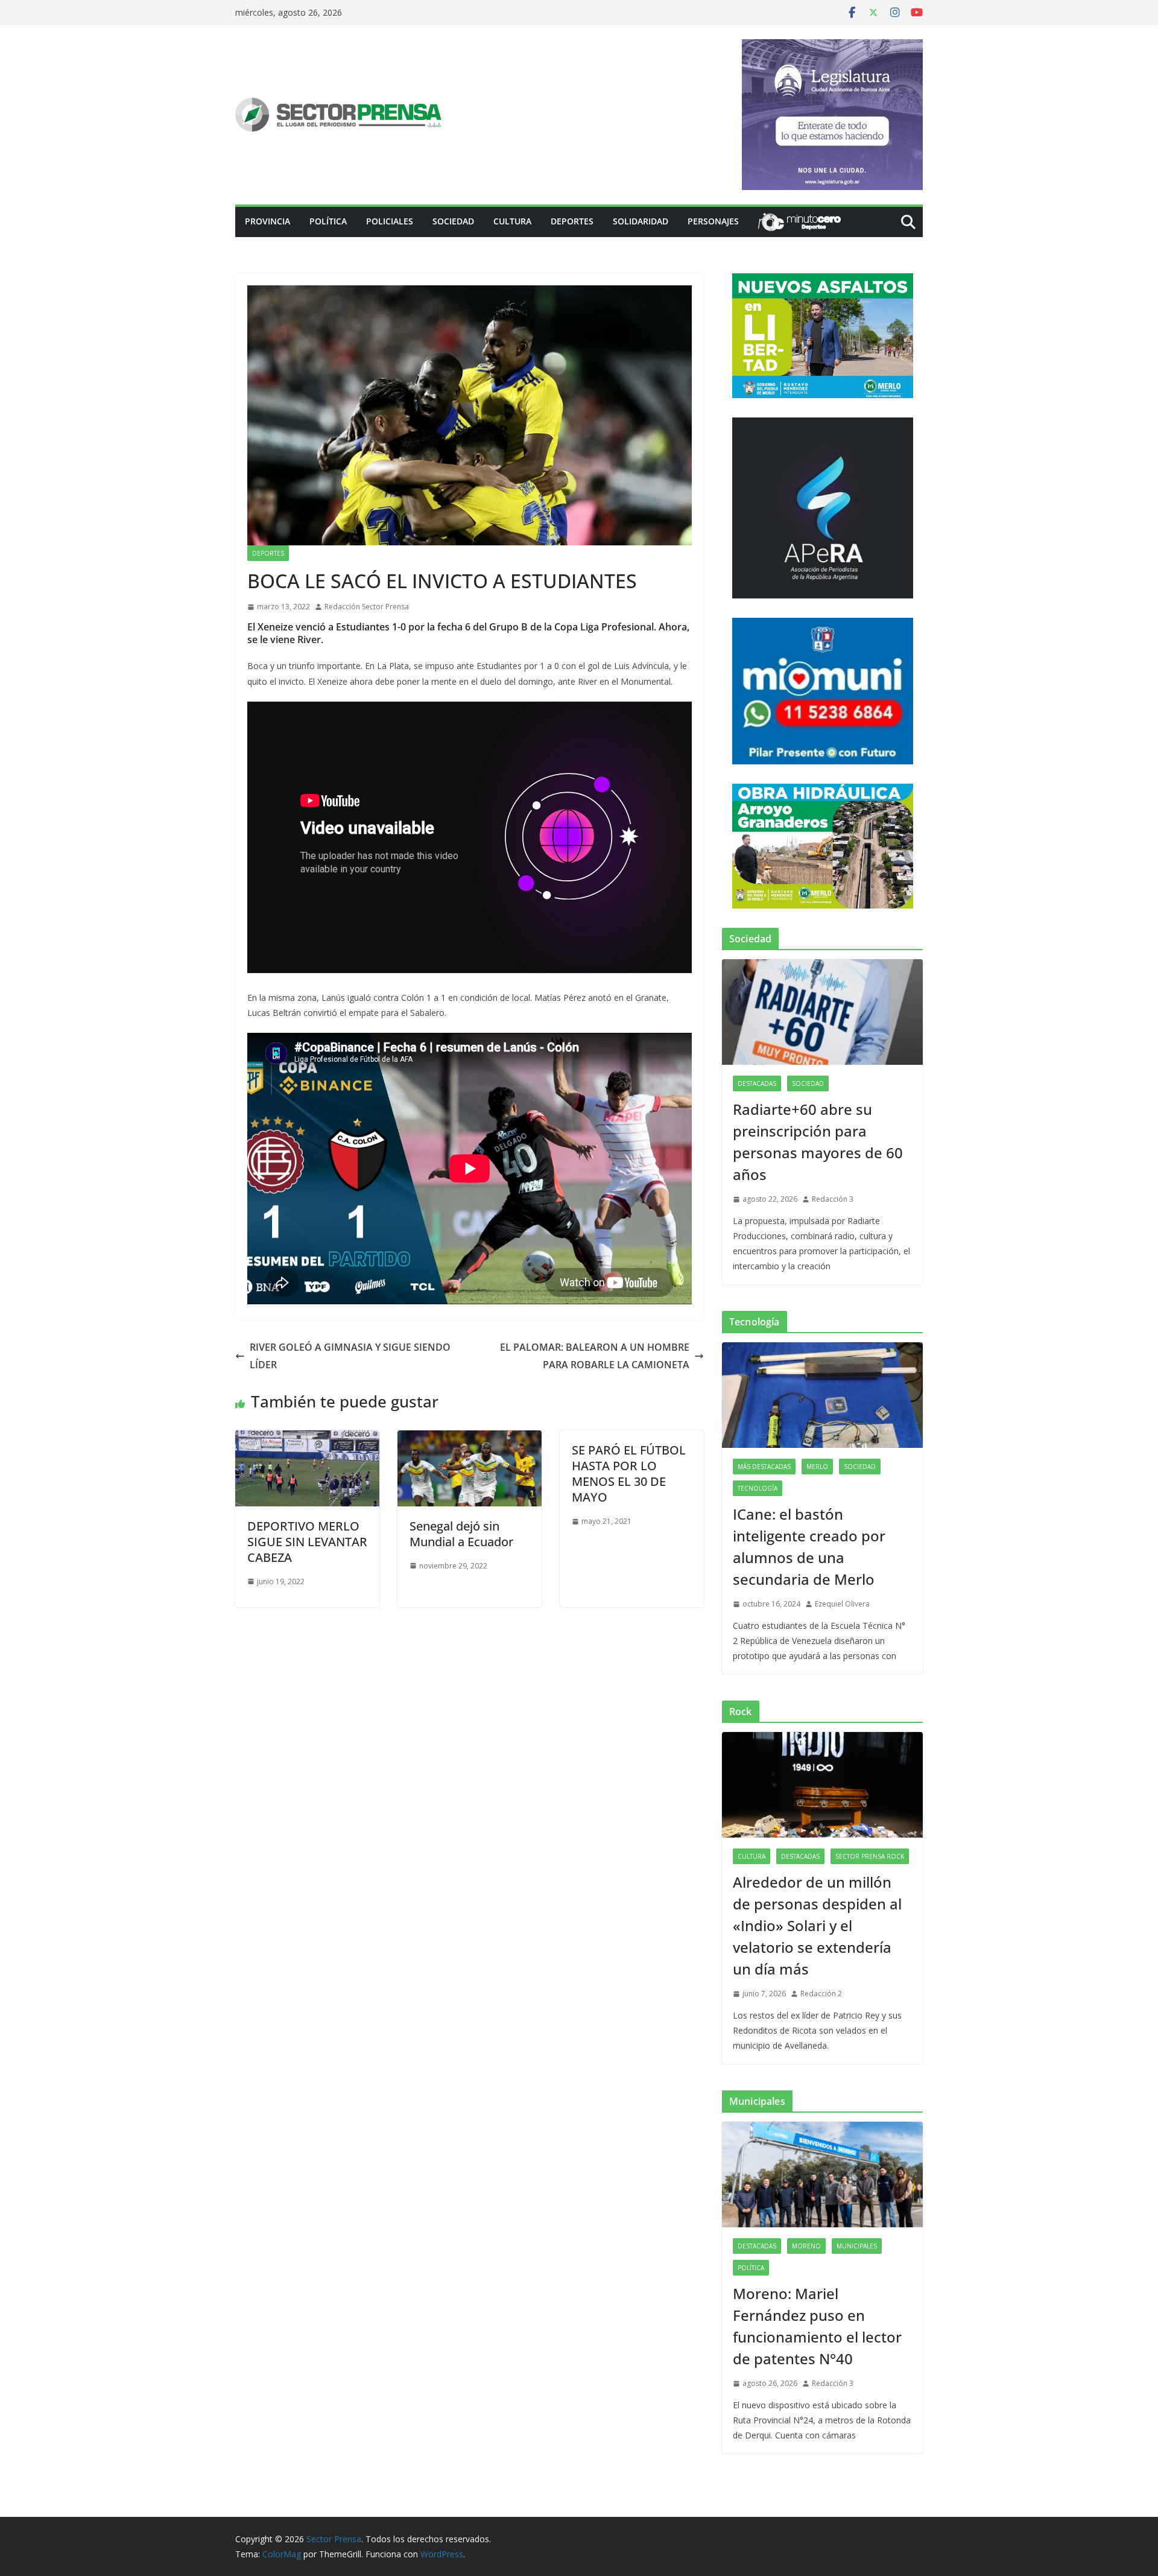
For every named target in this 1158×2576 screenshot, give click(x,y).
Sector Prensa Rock (870, 1856)
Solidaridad (641, 221)
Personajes (713, 221)
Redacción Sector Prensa (367, 607)
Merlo (817, 1467)
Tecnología (758, 1488)
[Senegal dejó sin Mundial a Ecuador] (470, 1439)
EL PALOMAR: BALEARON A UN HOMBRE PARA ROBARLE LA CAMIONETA (595, 1356)
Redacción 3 (833, 1199)
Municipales (857, 2246)
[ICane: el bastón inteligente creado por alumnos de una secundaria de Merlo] (822, 1395)
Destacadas (757, 1083)
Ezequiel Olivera (842, 1604)
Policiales (390, 221)
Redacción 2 (821, 1994)
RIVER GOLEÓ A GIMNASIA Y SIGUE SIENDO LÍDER (350, 1356)
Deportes (572, 221)
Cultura (512, 221)
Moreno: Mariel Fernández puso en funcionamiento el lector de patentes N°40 (817, 2326)
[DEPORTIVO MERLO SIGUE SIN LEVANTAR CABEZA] (307, 1439)
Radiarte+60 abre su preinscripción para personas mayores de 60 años (818, 1142)
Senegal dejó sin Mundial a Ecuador (461, 1534)
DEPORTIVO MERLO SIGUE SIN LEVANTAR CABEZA (307, 1542)
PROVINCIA (267, 221)
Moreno (806, 2246)
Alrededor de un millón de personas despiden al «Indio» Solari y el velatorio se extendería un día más (817, 1925)
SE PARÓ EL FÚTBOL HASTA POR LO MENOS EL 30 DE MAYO (629, 1474)
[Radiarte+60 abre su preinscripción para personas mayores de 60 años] (822, 1012)
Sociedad (453, 221)
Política (328, 221)
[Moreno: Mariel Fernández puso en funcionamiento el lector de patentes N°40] (822, 2175)
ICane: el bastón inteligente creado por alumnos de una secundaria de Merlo (809, 1547)
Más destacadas (764, 1467)
